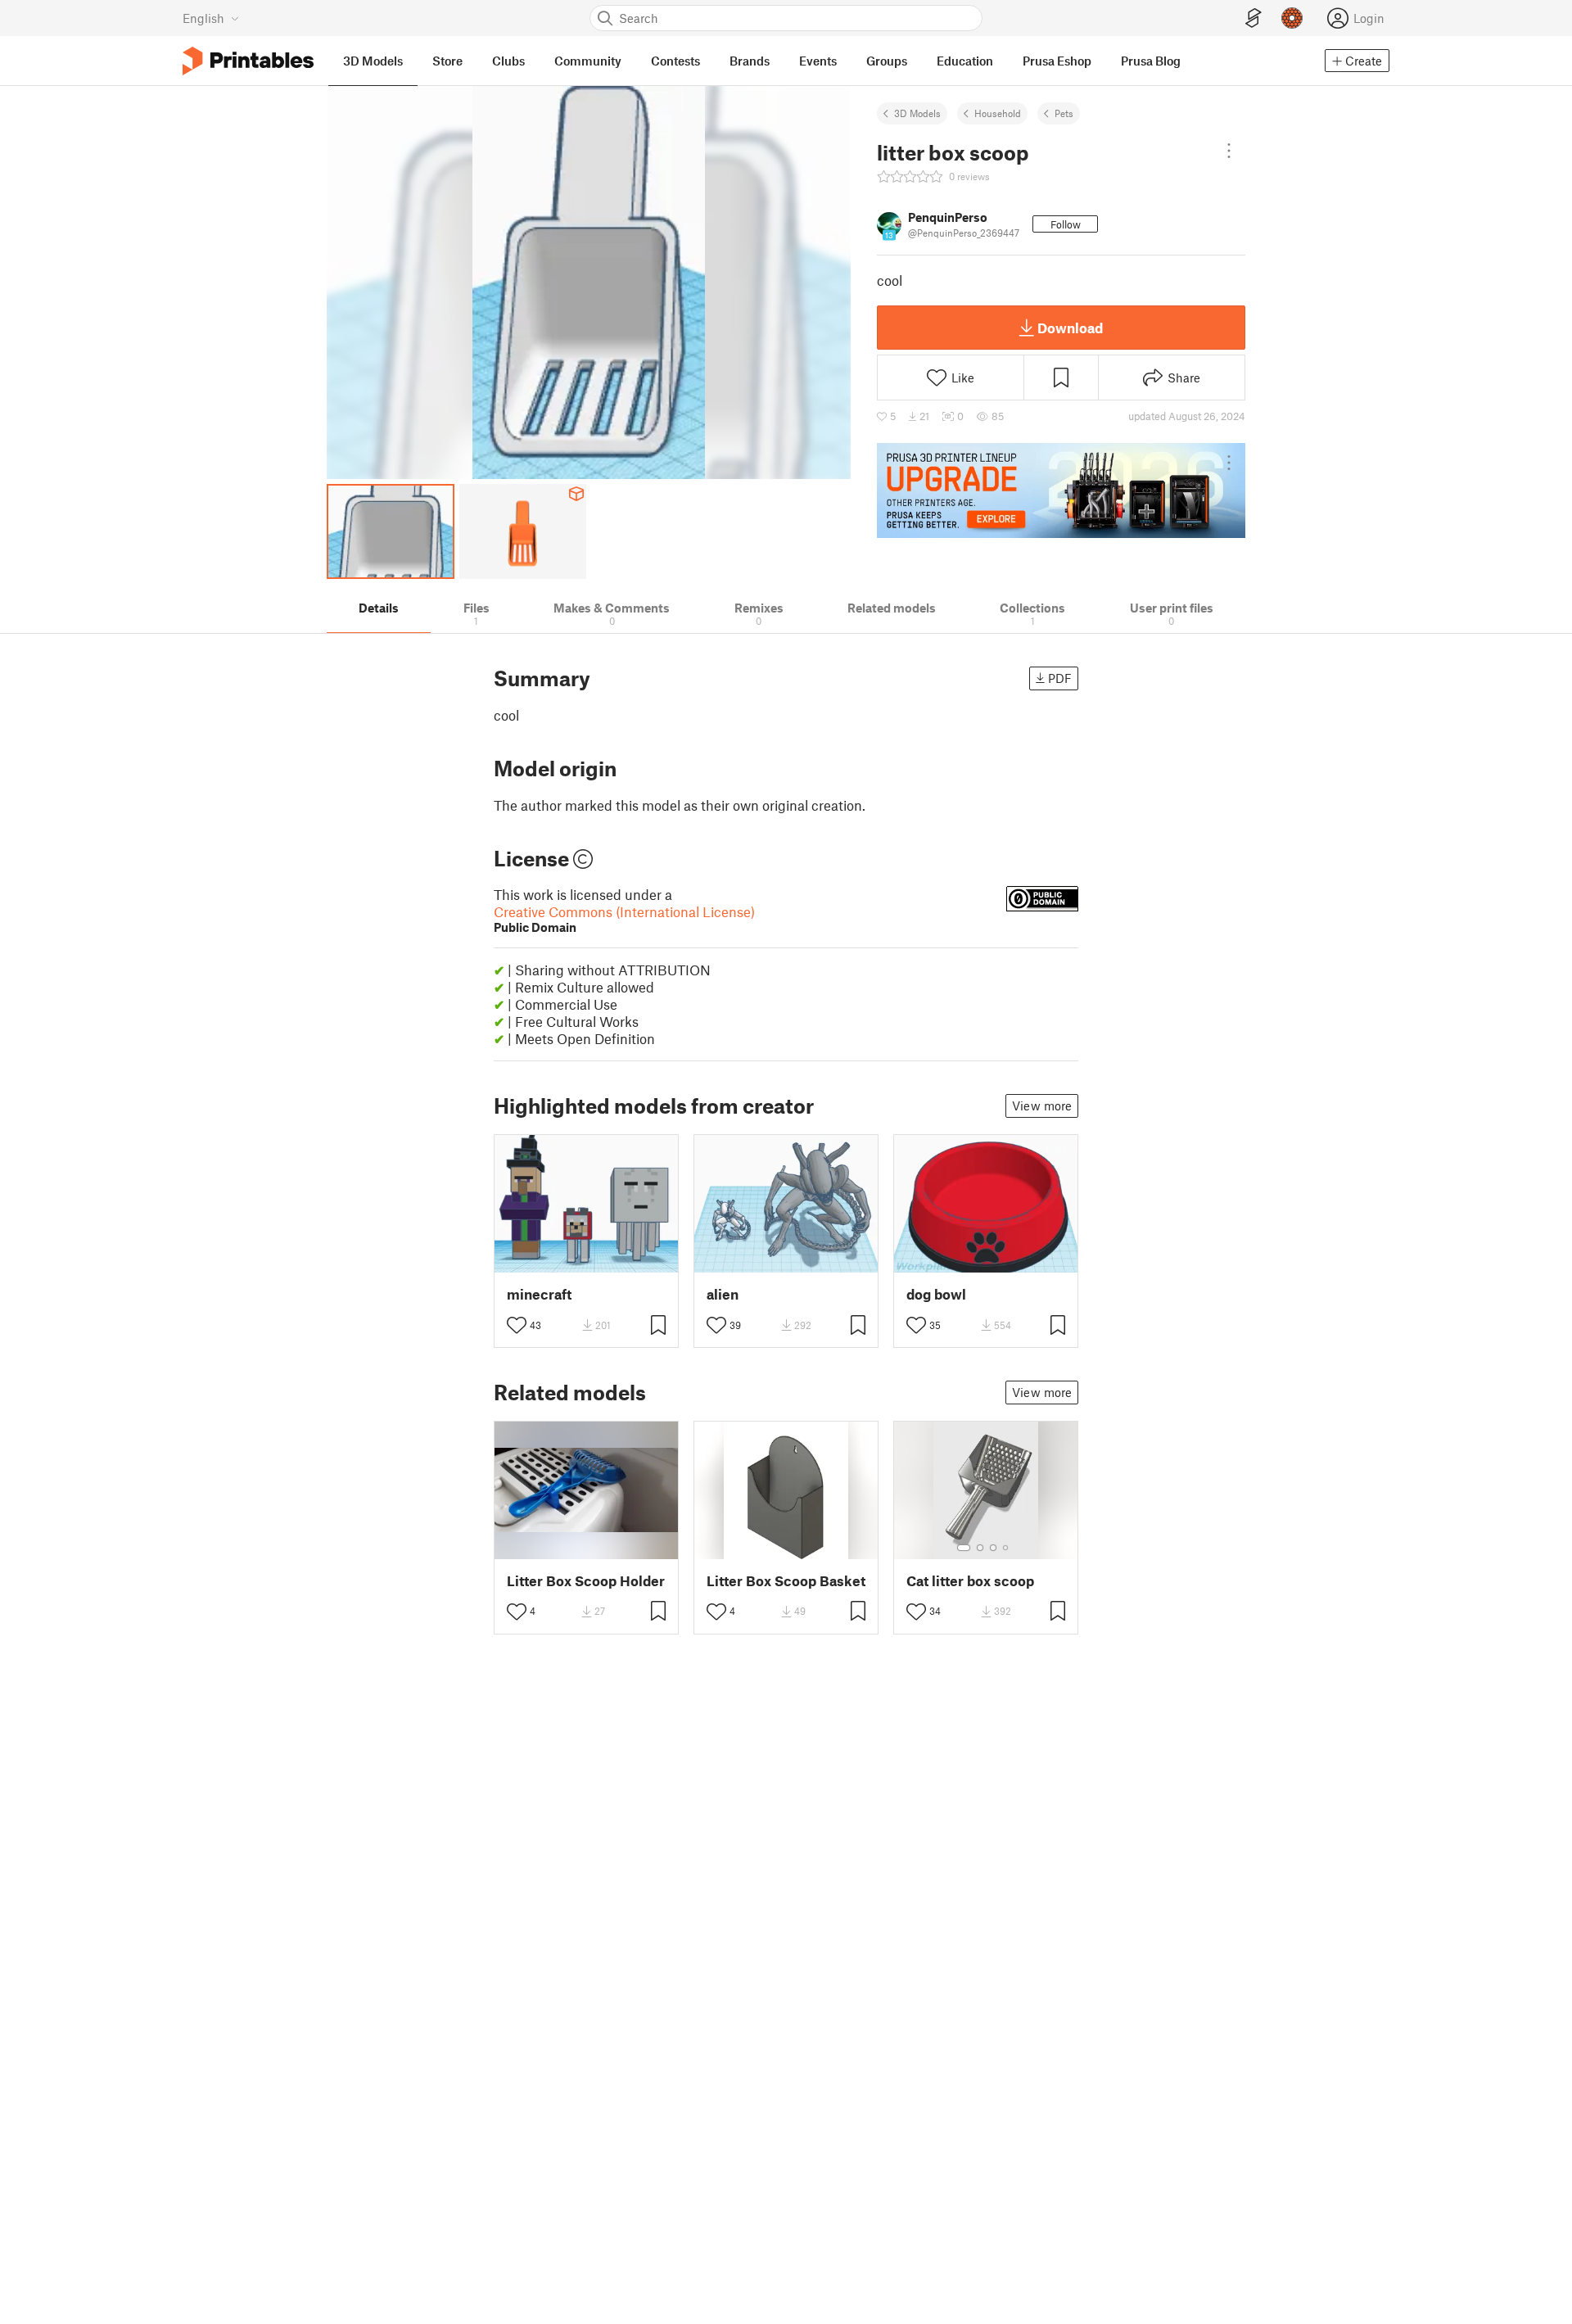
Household (998, 113)
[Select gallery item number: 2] (980, 1548)
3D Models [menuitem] (373, 61)
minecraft (539, 1294)
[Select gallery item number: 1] (964, 1548)
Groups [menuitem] (887, 61)
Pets (1064, 113)
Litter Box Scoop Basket (786, 1581)
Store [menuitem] (447, 61)
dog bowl (936, 1294)
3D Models (917, 113)
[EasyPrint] (1254, 18)
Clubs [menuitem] (508, 61)
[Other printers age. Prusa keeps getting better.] (1061, 491)
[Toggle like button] (517, 1325)
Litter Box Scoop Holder (586, 1581)
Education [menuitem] (965, 61)
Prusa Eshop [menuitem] (1057, 61)
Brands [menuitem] (750, 61)
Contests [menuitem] (675, 61)
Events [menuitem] (818, 61)
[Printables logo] (248, 61)
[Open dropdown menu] (1229, 151)
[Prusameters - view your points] (1292, 18)
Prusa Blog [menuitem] (1151, 61)
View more (1042, 1105)
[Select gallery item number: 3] (993, 1548)
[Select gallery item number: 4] (1006, 1548)
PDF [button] (1060, 678)
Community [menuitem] (588, 61)
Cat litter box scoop (970, 1581)
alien (723, 1294)
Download (1070, 328)
